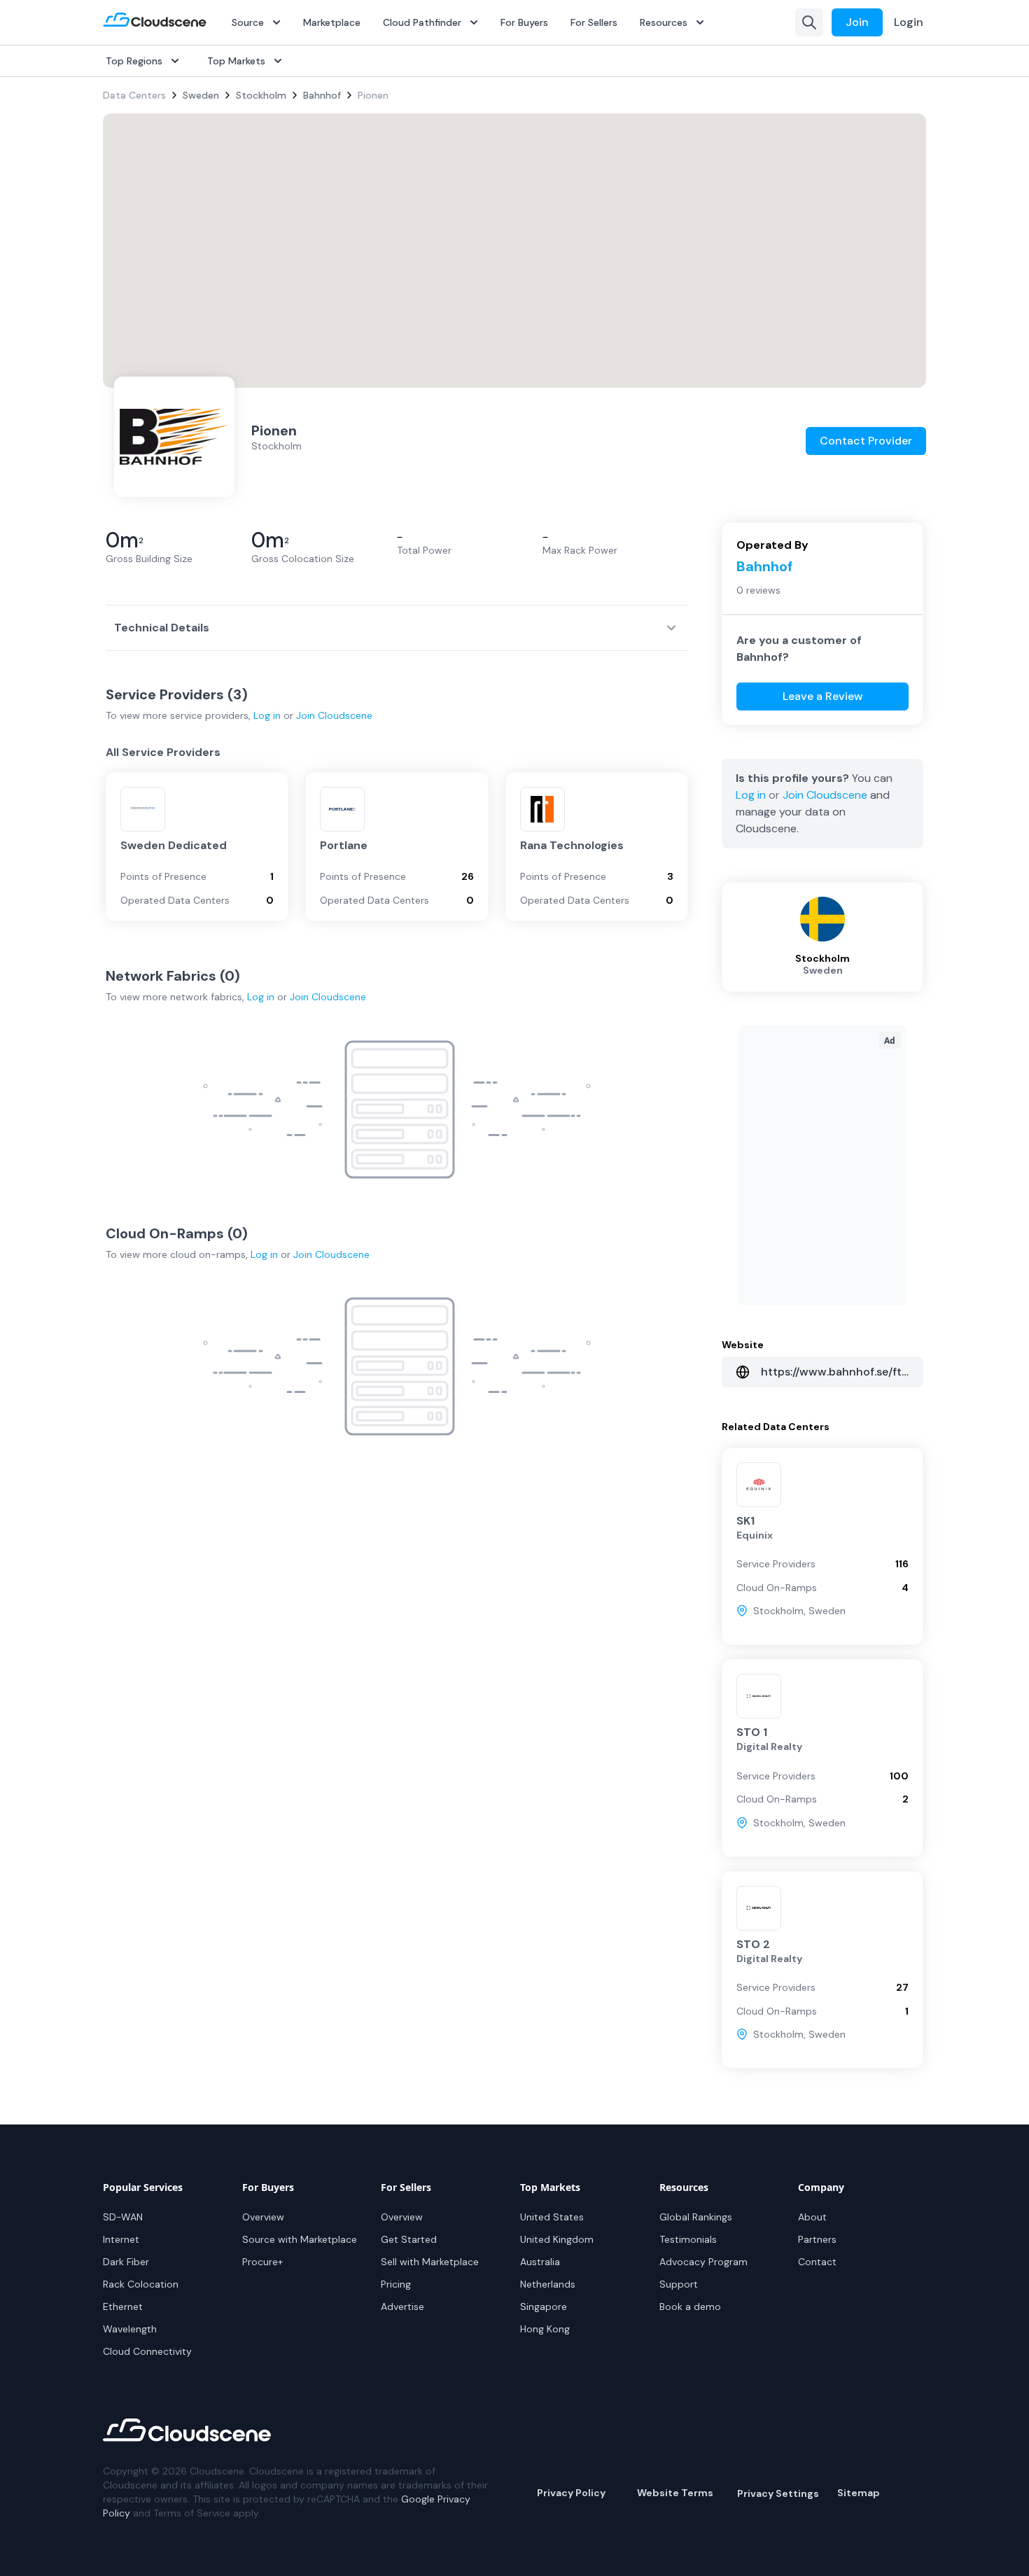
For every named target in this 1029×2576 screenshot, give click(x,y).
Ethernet (123, 2306)
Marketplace (332, 22)
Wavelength (130, 2329)
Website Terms (675, 2493)
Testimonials (688, 2239)
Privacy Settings (778, 2493)
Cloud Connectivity (147, 2351)
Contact (817, 2262)
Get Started (409, 2239)
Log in (267, 715)
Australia (540, 2262)
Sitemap (859, 2493)
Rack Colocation (141, 2284)
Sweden (201, 95)
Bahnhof (322, 95)
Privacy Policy (571, 2493)
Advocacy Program (703, 2262)
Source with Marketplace (300, 2239)
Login (909, 22)
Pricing (396, 2284)
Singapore (544, 2306)
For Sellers (594, 22)
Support (679, 2284)
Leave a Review (823, 696)
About (812, 2217)
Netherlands (548, 2284)
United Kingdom (557, 2239)
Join (857, 22)
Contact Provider (866, 441)
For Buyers (524, 22)
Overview (263, 2217)
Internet (121, 2239)
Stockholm (261, 95)
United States (552, 2217)
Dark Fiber (126, 2262)
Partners (817, 2239)
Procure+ (262, 2262)
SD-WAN (123, 2217)
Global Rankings (696, 2217)
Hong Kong (545, 2329)
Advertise (402, 2306)
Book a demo (690, 2306)
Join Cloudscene (334, 715)
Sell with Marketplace (430, 2262)
